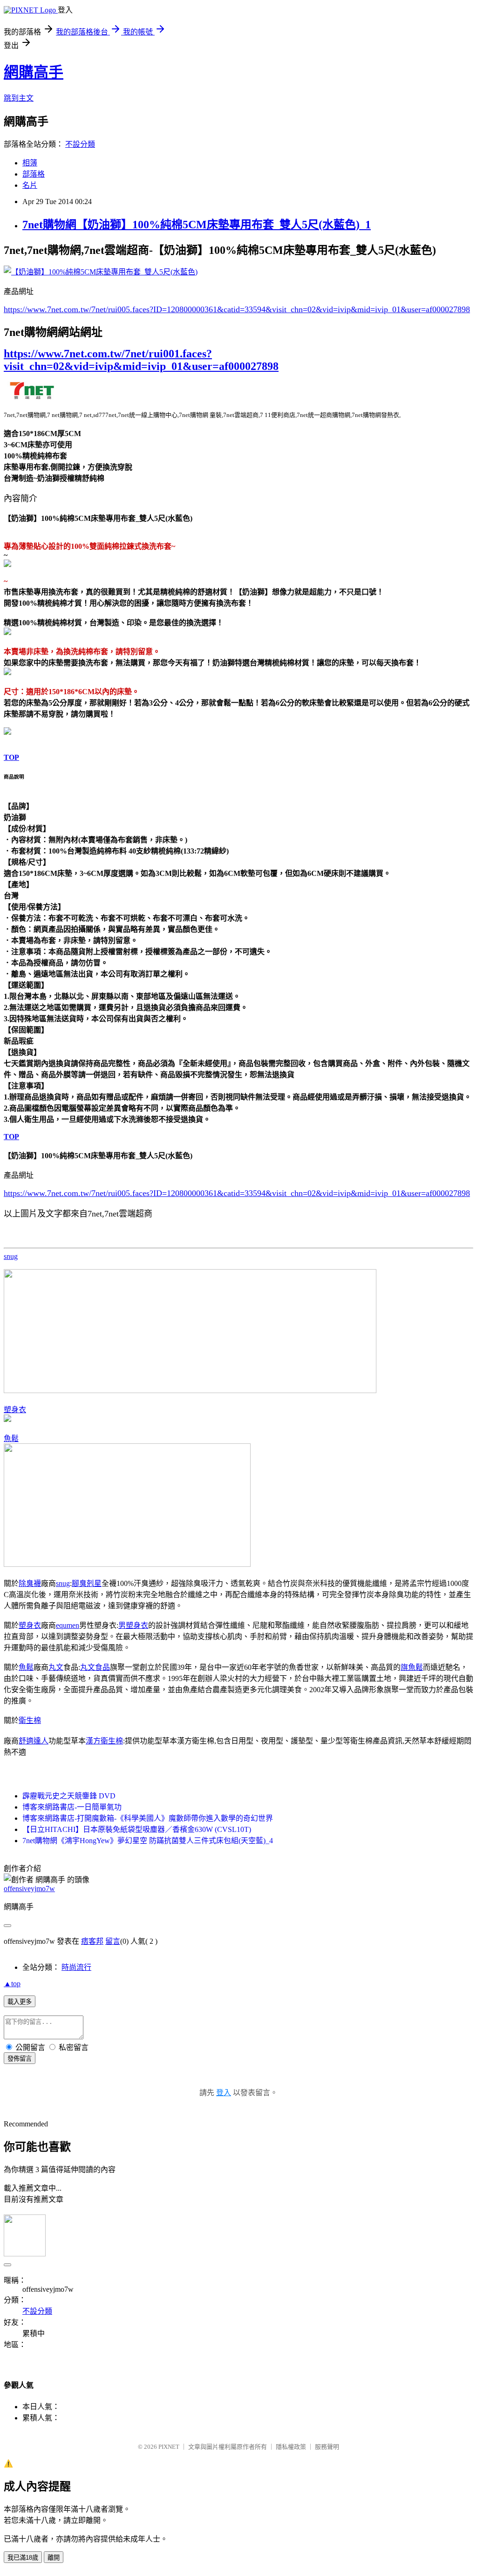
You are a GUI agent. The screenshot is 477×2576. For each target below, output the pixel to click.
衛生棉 (30, 1720)
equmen (68, 1625)
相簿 (30, 163)
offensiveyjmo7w (29, 1889)
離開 (54, 2558)
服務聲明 (327, 2447)
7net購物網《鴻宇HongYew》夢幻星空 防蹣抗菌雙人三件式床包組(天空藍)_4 (148, 1841)
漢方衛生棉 (104, 1741)
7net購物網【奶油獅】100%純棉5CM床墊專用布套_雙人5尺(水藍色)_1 (197, 225)
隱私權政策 (291, 2447)
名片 (30, 185)
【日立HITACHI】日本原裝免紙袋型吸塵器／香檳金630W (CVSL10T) (137, 1829)
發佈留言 (20, 2059)
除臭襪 (30, 1583)
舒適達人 (34, 1741)
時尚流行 (76, 1967)
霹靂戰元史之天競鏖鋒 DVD (69, 1796)
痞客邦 (92, 1941)
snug (11, 1256)
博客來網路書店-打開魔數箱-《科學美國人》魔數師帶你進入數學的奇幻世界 (148, 1818)
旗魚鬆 (412, 1667)
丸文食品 (95, 1667)
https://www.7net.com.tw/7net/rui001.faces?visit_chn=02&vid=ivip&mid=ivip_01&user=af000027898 (141, 360)
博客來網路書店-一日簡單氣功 (72, 1807)
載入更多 (20, 2002)
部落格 (34, 174)
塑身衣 (15, 1410)
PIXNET (169, 2447)
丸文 (56, 1667)
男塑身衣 (133, 1625)
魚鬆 (11, 1438)
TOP (11, 757)
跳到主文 (19, 98)
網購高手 (34, 72)
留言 (113, 1941)
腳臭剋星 (87, 1583)
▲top (12, 1984)
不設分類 (80, 144)
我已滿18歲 (23, 2558)
